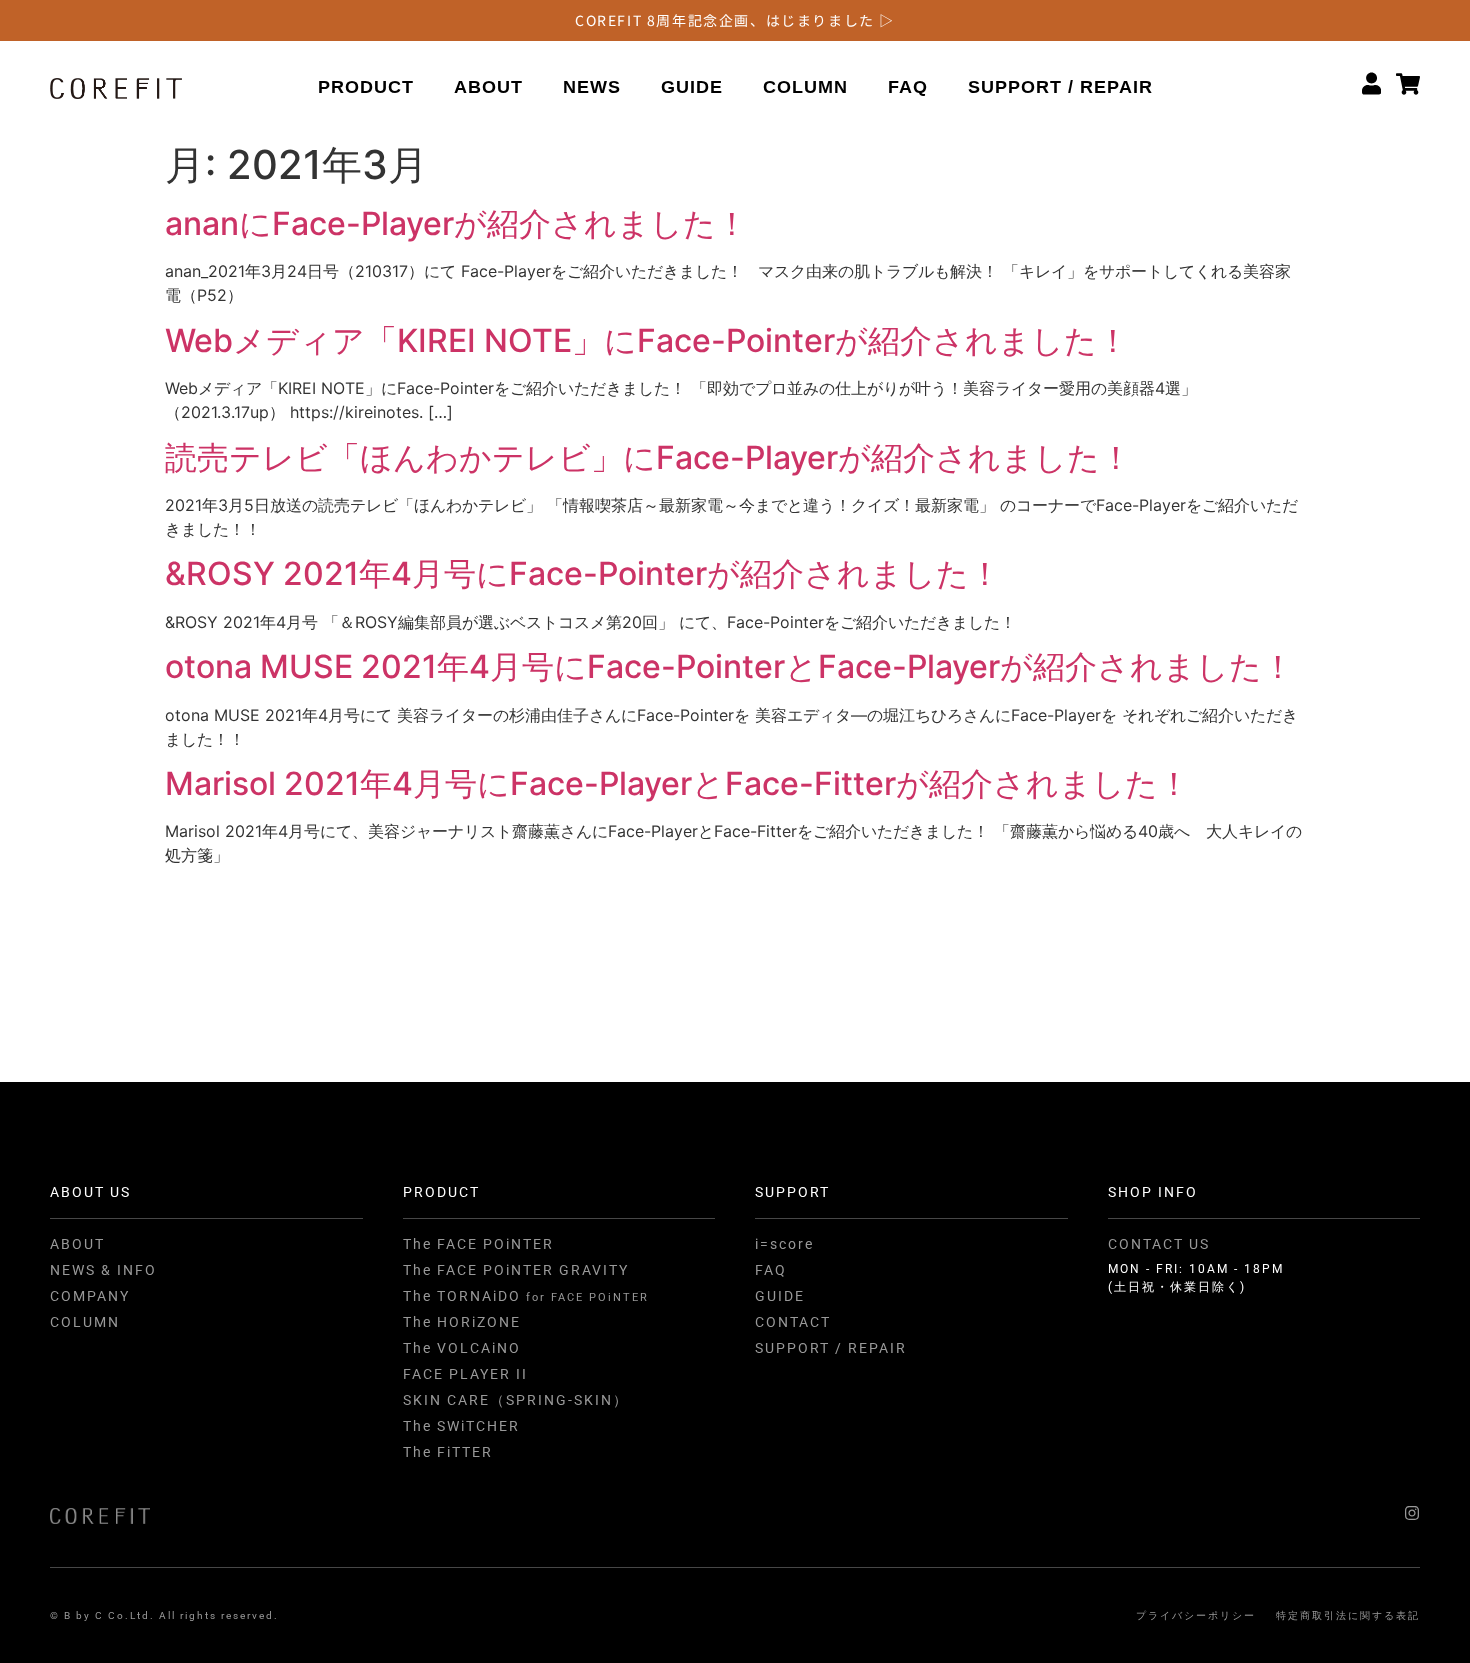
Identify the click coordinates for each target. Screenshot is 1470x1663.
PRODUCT (366, 87)
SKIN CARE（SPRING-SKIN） (516, 1400)
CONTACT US (1159, 1244)
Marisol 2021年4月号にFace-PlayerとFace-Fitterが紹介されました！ (677, 783)
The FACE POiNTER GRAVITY (516, 1270)
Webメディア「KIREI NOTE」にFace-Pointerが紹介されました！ (647, 340)
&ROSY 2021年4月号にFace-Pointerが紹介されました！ (583, 573)
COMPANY (90, 1296)
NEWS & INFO (103, 1270)
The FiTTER (448, 1452)
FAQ (908, 87)
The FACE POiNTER (478, 1244)
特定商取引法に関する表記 (1348, 1615)
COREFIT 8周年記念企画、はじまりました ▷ (735, 20)
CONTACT (793, 1322)
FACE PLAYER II (465, 1374)
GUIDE (692, 87)
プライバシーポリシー (1196, 1615)
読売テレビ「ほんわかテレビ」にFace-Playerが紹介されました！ (648, 457)
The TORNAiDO (526, 1296)
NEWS (592, 87)
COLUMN (805, 87)
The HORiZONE (462, 1322)
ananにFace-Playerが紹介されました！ (456, 223)
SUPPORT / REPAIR (1060, 87)
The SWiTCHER (461, 1426)
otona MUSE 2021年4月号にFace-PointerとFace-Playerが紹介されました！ (729, 666)
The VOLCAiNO (462, 1348)
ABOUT (488, 87)
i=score (784, 1244)
